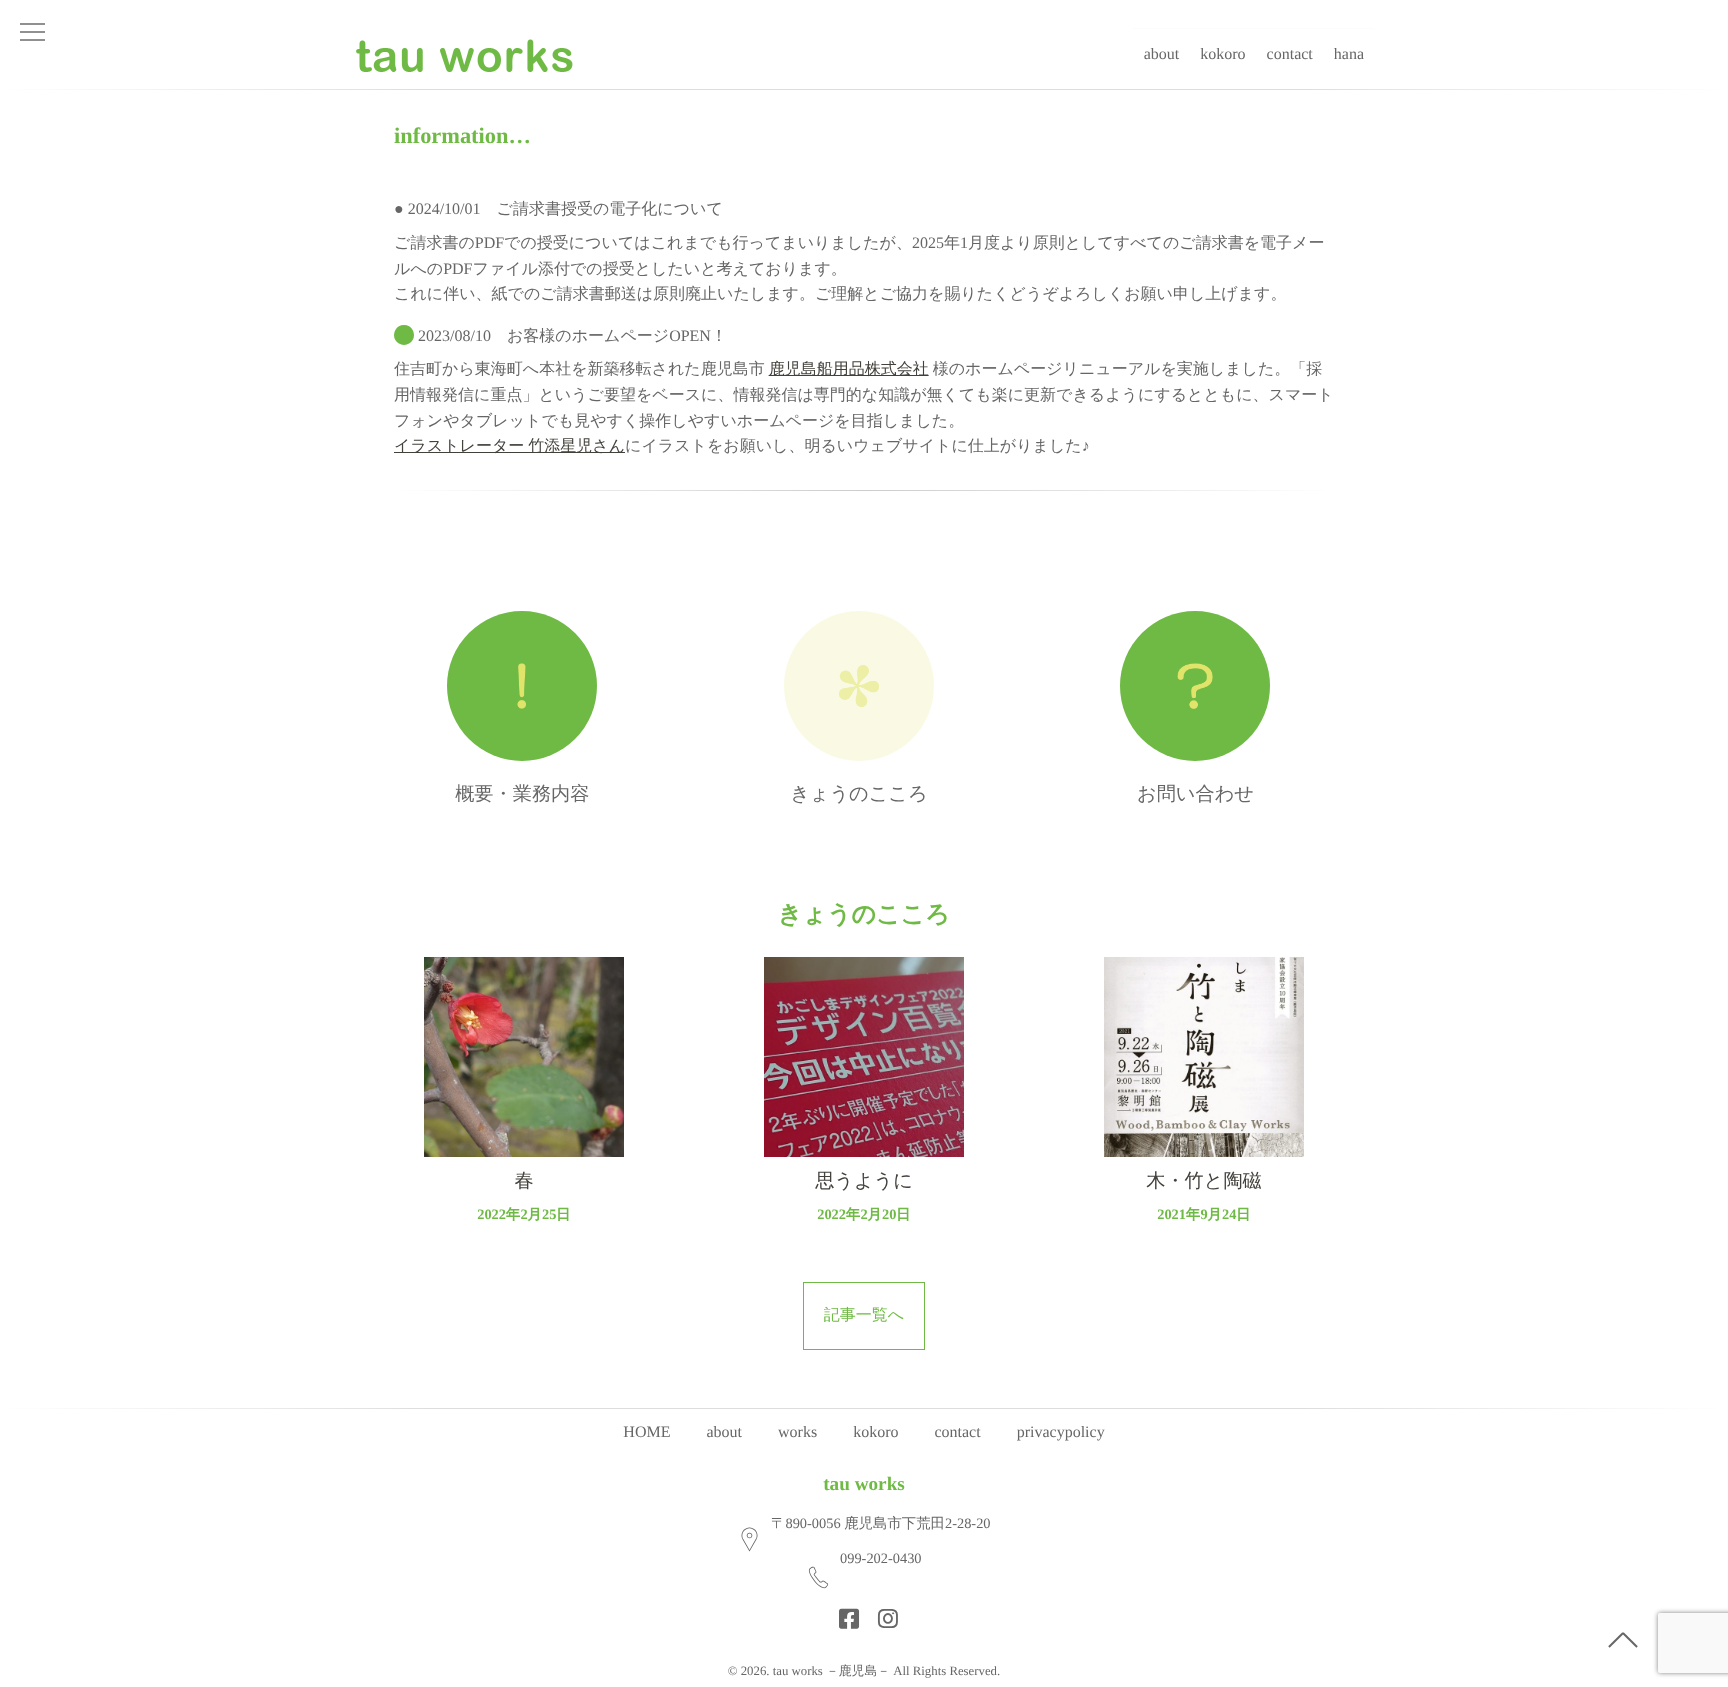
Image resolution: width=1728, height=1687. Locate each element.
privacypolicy (1061, 1432)
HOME (646, 1432)
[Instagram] (882, 1613)
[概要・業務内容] (522, 686)
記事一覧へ (864, 1315)
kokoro (1222, 54)
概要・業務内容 (522, 794)
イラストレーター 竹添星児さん (509, 446)
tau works (864, 1484)
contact (1290, 54)
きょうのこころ (858, 794)
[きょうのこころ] (859, 686)
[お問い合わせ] (1195, 686)
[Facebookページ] (843, 1613)
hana (1349, 54)
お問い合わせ (1195, 794)
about (1162, 54)
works (797, 1432)
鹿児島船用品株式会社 (849, 369)
